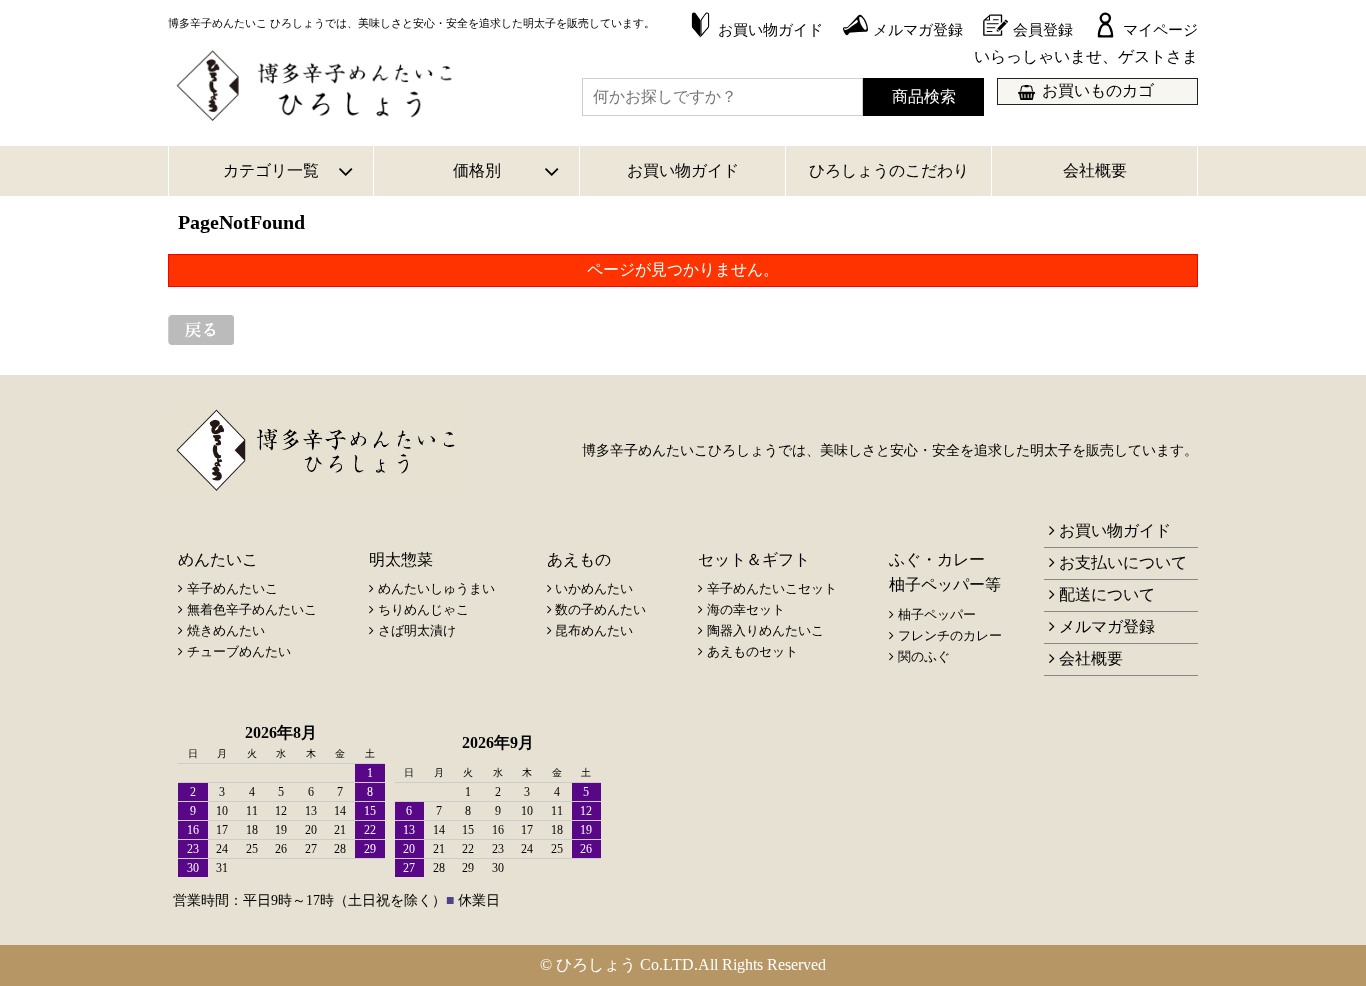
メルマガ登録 (1107, 626)
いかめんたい (594, 588)
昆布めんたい (594, 630)
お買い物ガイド (683, 170)
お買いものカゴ (1098, 90)
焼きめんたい (226, 630)
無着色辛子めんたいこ (252, 609)
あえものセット (752, 651)
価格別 (477, 170)
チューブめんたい (239, 651)
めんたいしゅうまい (436, 588)
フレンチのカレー (950, 635)
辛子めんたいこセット (772, 588)
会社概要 (1095, 170)
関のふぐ (924, 656)
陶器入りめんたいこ (765, 630)
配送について (1107, 594)
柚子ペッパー (937, 614)
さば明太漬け (417, 630)
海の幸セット (746, 609)
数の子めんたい (600, 609)
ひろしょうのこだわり (889, 170)
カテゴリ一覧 (271, 170)
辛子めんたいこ (232, 588)
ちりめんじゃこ (423, 609)
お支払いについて (1123, 562)
